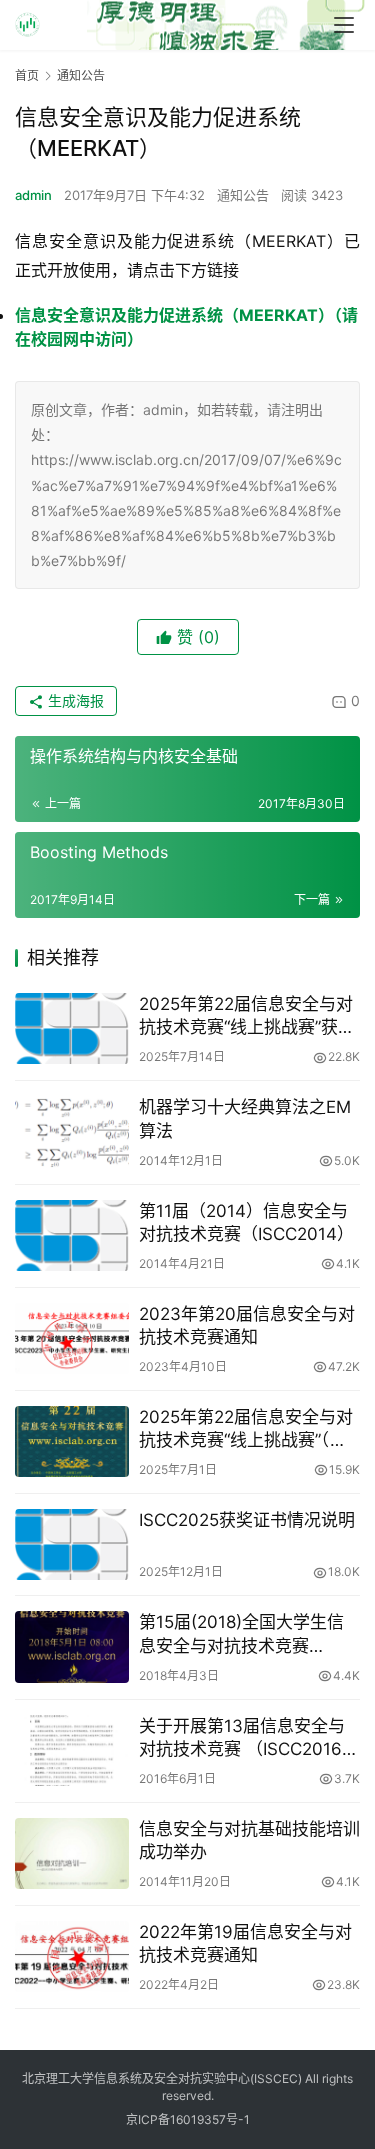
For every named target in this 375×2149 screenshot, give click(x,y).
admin (33, 195)
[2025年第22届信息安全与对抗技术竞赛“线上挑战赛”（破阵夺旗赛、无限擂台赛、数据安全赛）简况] (72, 1441)
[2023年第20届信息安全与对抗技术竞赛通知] (72, 1338)
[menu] (344, 25)
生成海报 (74, 700)
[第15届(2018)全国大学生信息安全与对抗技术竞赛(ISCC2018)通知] (72, 1646)
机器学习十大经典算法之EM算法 (245, 1118)
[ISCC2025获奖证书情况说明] (72, 1544)
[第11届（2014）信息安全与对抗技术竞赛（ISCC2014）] (72, 1235)
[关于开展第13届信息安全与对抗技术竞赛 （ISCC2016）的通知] (72, 1750)
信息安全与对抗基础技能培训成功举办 (249, 1840)
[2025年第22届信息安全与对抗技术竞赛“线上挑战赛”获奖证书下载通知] (72, 1028)
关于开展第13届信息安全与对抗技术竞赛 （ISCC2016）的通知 (249, 1738)
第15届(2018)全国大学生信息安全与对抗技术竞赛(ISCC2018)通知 (241, 1634)
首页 (27, 75)
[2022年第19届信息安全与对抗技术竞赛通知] (72, 1956)
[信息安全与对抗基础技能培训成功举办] (72, 1853)
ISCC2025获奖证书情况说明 (247, 1520)
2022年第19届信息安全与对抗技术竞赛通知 (245, 1943)
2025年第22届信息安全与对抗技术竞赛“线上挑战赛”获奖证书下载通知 (247, 1016)
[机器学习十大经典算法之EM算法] (72, 1131)
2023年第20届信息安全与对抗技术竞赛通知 (247, 1325)
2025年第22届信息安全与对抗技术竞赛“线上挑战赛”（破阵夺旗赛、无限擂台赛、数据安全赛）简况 (249, 1429)
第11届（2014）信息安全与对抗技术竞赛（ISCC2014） (246, 1222)
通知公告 (243, 195)
